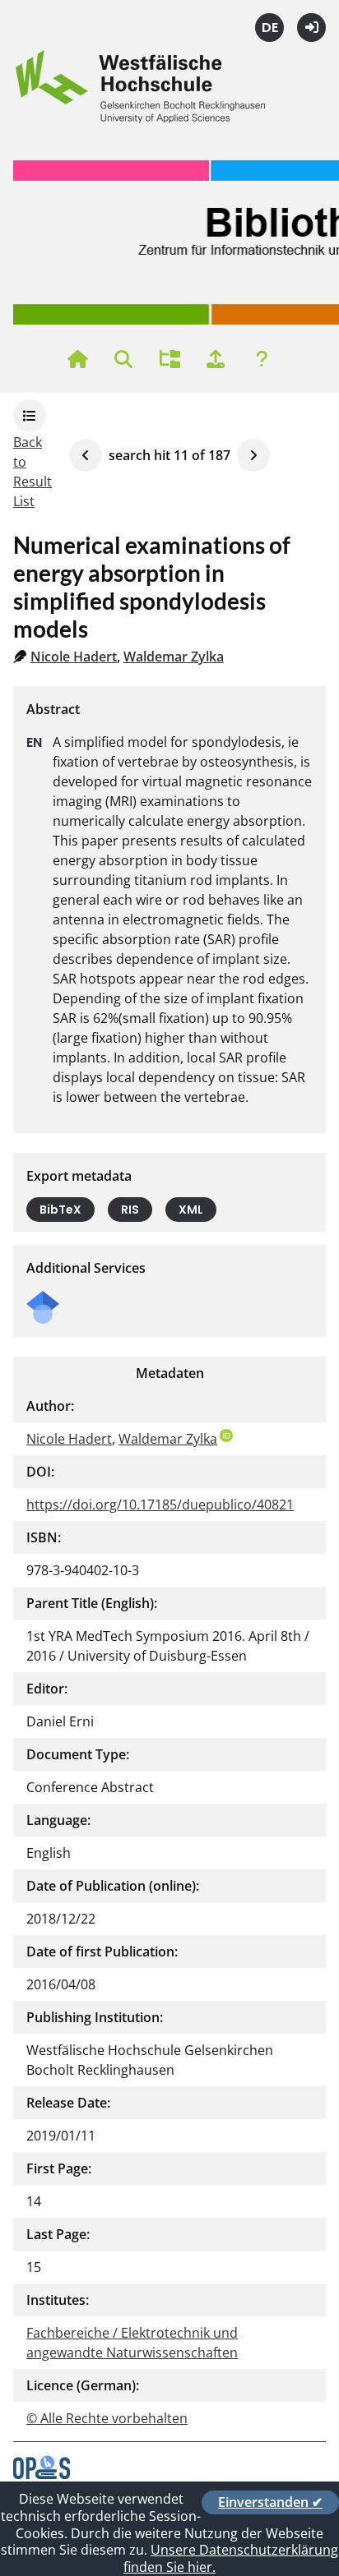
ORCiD (226, 1435)
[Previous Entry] (86, 455)
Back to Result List (33, 472)
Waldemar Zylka (174, 657)
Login (311, 28)
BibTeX (60, 1210)
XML (191, 1210)
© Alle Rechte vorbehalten (107, 2418)
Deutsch (269, 28)
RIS (130, 1210)
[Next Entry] (253, 455)
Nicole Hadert (74, 657)
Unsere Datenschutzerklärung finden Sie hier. (231, 2558)
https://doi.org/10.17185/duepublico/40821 (160, 1505)
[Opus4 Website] (42, 2474)
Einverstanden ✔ (270, 2502)
